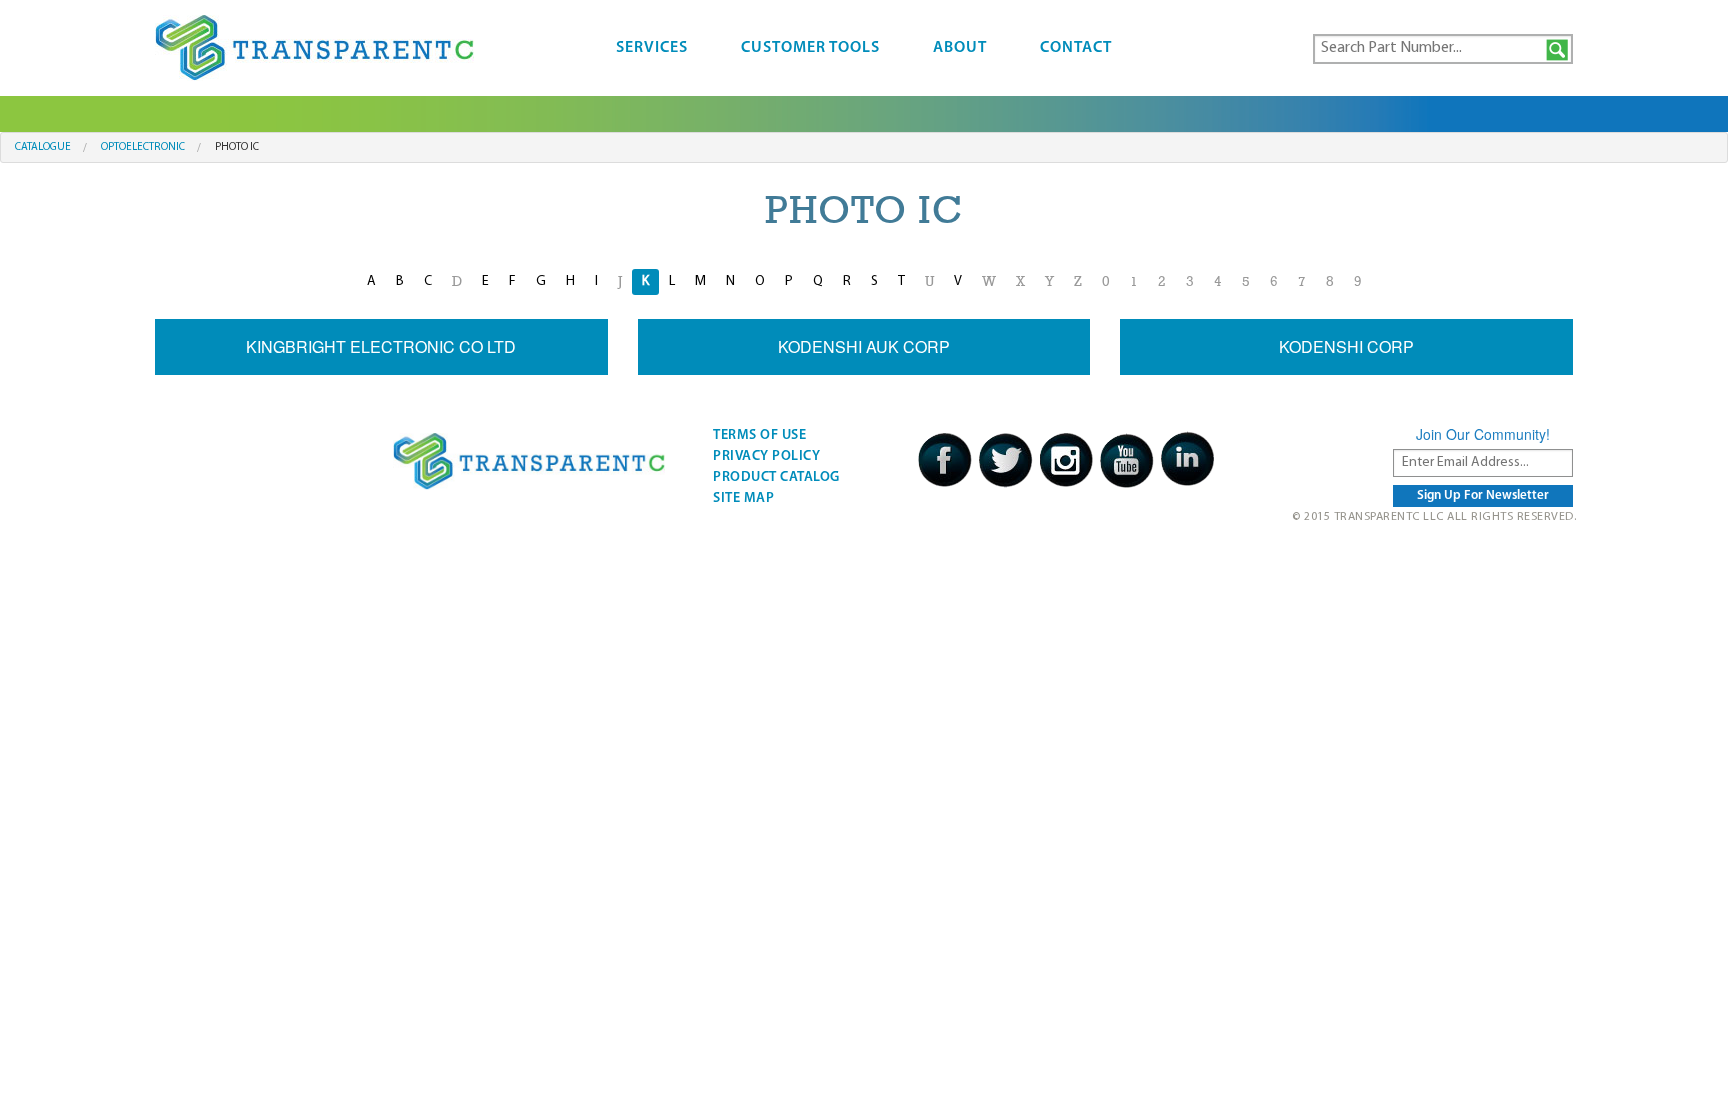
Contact (1076, 48)
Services (652, 48)
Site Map (743, 498)
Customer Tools (810, 48)
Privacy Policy (766, 456)
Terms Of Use (759, 435)
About (960, 48)
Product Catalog (776, 477)
